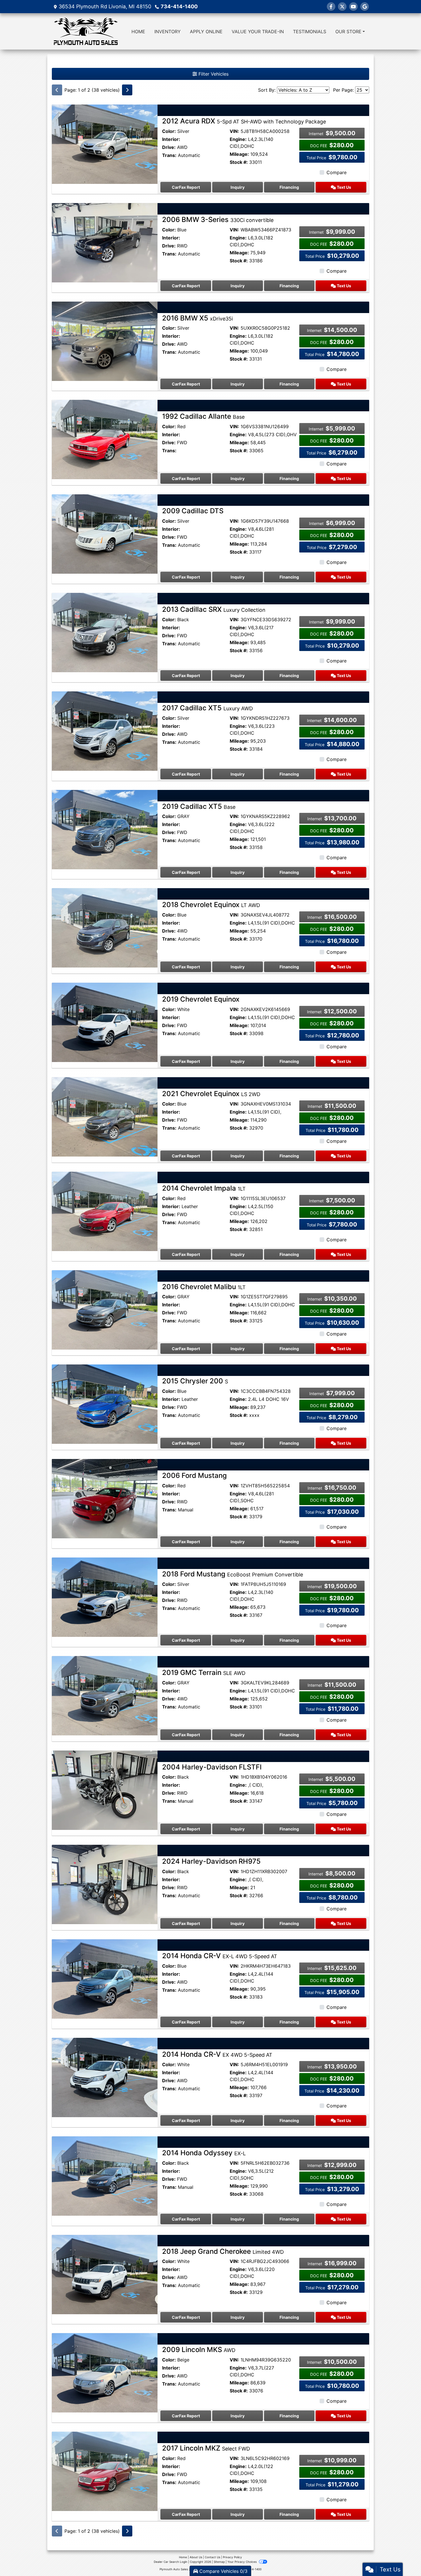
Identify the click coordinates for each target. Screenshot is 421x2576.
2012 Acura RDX (244, 121)
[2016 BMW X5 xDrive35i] (105, 341)
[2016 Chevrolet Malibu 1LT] (105, 1309)
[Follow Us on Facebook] (331, 7)
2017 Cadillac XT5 (207, 708)
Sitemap (219, 2562)
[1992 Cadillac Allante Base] (105, 439)
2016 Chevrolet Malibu (204, 1287)
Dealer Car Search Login (171, 2562)
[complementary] (404, 2559)
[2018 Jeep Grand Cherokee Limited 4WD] (105, 2274)
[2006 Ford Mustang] (105, 1498)
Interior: (171, 139)
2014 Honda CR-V (220, 1956)
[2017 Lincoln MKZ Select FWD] (105, 2471)
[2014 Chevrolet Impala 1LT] (105, 1211)
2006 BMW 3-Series (218, 220)
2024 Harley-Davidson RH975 (211, 1861)
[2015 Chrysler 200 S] (105, 1404)
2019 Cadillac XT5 (199, 806)
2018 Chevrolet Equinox (211, 905)
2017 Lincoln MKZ (206, 2448)
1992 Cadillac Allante (203, 416)
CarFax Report (186, 187)
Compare (337, 172)
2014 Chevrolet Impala (204, 1188)
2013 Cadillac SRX (214, 609)
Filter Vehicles (213, 74)
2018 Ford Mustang (233, 1574)
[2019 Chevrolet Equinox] (105, 1022)
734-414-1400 (179, 6)
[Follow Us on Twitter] (342, 7)
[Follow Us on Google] (365, 7)
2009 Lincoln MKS (199, 2350)
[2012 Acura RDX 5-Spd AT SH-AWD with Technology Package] (105, 144)
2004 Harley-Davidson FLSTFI (212, 1767)
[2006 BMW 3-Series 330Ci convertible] (105, 242)
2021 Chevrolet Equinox (211, 1094)
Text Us (344, 187)
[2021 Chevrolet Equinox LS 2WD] (105, 1116)
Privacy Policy (232, 2557)
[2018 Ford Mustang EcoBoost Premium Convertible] (105, 1597)
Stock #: (239, 162)
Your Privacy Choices (242, 2562)
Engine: (238, 139)
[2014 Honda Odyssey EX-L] (105, 2176)
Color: (169, 131)
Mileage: (239, 154)
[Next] (127, 90)
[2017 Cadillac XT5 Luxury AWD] (105, 731)
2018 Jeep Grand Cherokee (223, 2251)
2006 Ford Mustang (194, 1475)
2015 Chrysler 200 (195, 1381)
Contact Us (213, 2557)
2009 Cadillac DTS (193, 511)
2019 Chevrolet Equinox (201, 999)
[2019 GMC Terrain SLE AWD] (105, 1695)
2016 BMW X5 (197, 318)
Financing (289, 187)
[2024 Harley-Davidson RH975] (105, 1884)
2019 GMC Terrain (204, 1673)
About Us (196, 2557)
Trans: (169, 155)
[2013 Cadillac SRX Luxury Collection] (105, 632)
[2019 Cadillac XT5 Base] (105, 829)
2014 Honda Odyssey (204, 2153)
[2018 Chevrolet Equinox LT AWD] (105, 927)
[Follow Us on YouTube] (353, 7)
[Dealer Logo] (86, 31)
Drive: (169, 147)
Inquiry (238, 187)
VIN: (234, 131)
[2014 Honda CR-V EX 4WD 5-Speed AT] (105, 2077)
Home (183, 2557)
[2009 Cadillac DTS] (105, 534)
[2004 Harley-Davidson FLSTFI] (105, 1790)
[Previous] (57, 90)
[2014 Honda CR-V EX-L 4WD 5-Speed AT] (105, 1979)
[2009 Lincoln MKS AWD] (105, 2372)
